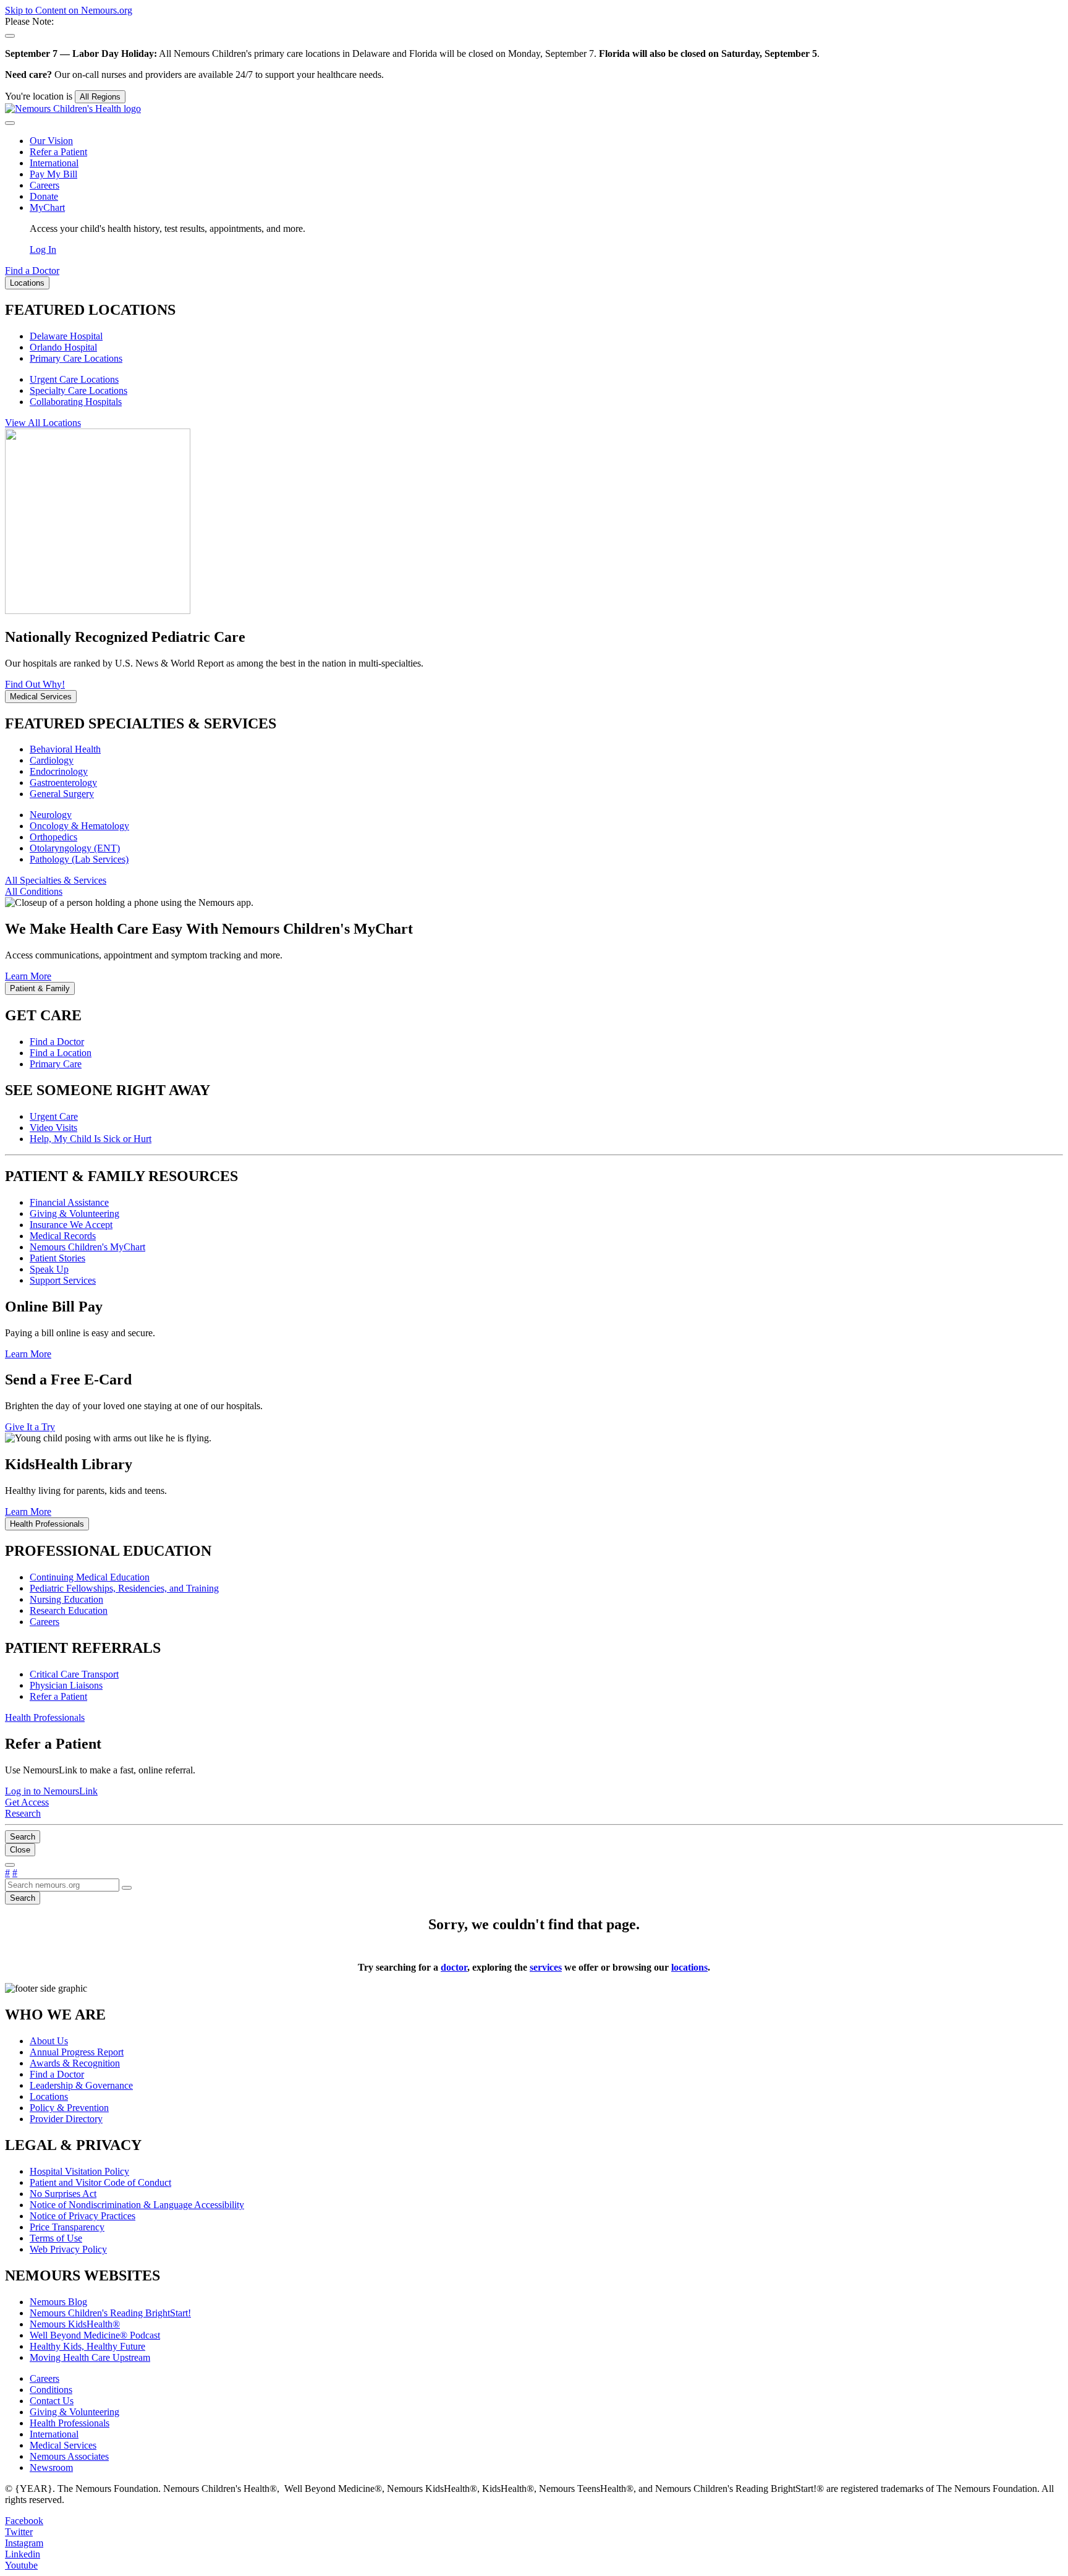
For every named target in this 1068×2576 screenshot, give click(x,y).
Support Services (63, 1280)
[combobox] (62, 1885)
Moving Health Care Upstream (90, 2357)
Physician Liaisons (66, 1685)
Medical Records (63, 1236)
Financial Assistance (69, 1202)
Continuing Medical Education (90, 1577)
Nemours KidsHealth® (75, 2324)
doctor (454, 1967)
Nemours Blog (58, 2302)
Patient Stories (57, 1258)
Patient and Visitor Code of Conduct (100, 2182)
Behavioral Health (65, 749)
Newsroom (51, 2467)
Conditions (51, 2390)
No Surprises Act (63, 2194)
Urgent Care (54, 1116)
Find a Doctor (57, 1042)
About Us (49, 2041)
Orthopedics (53, 837)
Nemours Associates (69, 2456)
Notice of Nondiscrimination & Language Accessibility (137, 2205)
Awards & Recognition (75, 2063)
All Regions (100, 97)
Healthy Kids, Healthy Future (87, 2346)
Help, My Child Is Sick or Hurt (91, 1139)
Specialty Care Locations (78, 390)
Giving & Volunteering (74, 1213)
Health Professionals (70, 2423)
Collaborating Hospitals (76, 402)
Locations (49, 2096)
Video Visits (53, 1128)
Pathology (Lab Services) (79, 859)
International (54, 163)
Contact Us (52, 2401)
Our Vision (51, 141)
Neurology (51, 815)
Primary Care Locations (76, 358)
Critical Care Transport (74, 1674)
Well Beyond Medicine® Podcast (95, 2335)
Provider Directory (66, 2119)
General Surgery (62, 794)
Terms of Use (56, 2238)
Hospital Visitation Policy (79, 2171)
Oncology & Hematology (79, 826)
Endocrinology (59, 771)
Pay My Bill (53, 174)
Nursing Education (66, 1599)
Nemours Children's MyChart (87, 1247)
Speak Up (49, 1269)
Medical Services (63, 2445)
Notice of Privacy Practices (83, 2216)
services (546, 1967)
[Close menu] (10, 123)
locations (689, 1967)
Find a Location (61, 1053)
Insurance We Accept (71, 1225)
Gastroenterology (63, 783)
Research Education (69, 1610)
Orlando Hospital (63, 347)
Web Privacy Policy (68, 2249)
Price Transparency (67, 2227)
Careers (44, 185)
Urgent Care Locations (74, 379)
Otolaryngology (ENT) (75, 848)
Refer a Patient (58, 152)
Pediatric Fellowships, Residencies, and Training (124, 1588)
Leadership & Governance (81, 2085)
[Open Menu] (10, 1865)
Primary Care (56, 1064)
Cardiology (52, 760)
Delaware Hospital (66, 336)
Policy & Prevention (69, 2108)
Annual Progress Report (77, 2052)
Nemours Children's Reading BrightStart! (110, 2313)
